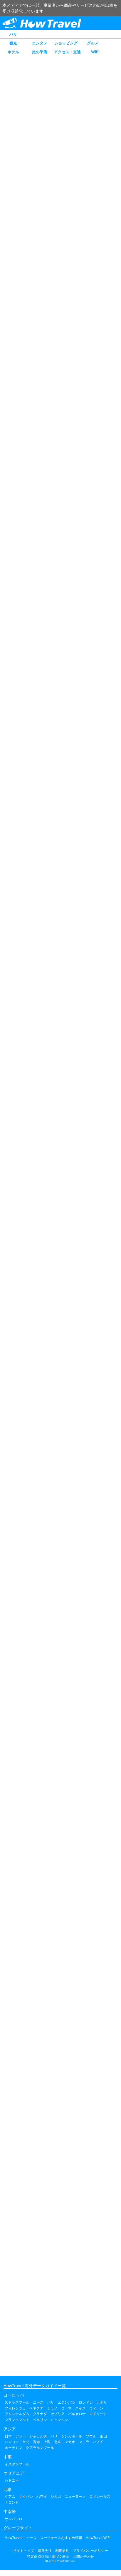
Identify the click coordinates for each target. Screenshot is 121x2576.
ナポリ (102, 2402)
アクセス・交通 (67, 52)
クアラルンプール (40, 2448)
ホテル (13, 52)
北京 (58, 2442)
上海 (47, 2442)
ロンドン (86, 2402)
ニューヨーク (75, 2496)
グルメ (93, 43)
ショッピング (66, 43)
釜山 (103, 2436)
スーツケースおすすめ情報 (61, 2538)
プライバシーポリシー (90, 2551)
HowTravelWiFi (98, 2538)
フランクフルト (17, 2420)
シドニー (12, 2480)
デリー (21, 2436)
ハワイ (42, 2496)
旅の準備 (40, 52)
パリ (13, 34)
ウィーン (96, 2408)
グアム (10, 2496)
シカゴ (56, 2496)
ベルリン (40, 2420)
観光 (13, 43)
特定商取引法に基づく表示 (48, 2556)
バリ (54, 2436)
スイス (80, 2408)
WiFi (95, 52)
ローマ (66, 2408)
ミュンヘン (59, 2420)
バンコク (12, 2442)
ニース (38, 2402)
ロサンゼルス (100, 2496)
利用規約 (62, 2551)
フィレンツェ (15, 2408)
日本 (8, 2436)
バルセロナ (77, 2414)
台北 (26, 2442)
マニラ (84, 2442)
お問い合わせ (83, 2556)
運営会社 (45, 2551)
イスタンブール (17, 2464)
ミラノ (52, 2408)
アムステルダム (17, 2414)
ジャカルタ (38, 2436)
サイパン (26, 2496)
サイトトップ (23, 2551)
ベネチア (36, 2408)
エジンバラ (66, 2402)
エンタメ (40, 43)
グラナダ (40, 2414)
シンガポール (72, 2436)
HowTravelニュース (21, 2538)
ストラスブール (17, 2402)
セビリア (58, 2414)
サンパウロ (14, 2519)
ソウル (91, 2436)
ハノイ (98, 2442)
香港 (36, 2442)
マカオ (70, 2442)
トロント (12, 2502)
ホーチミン (14, 2448)
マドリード (98, 2414)
